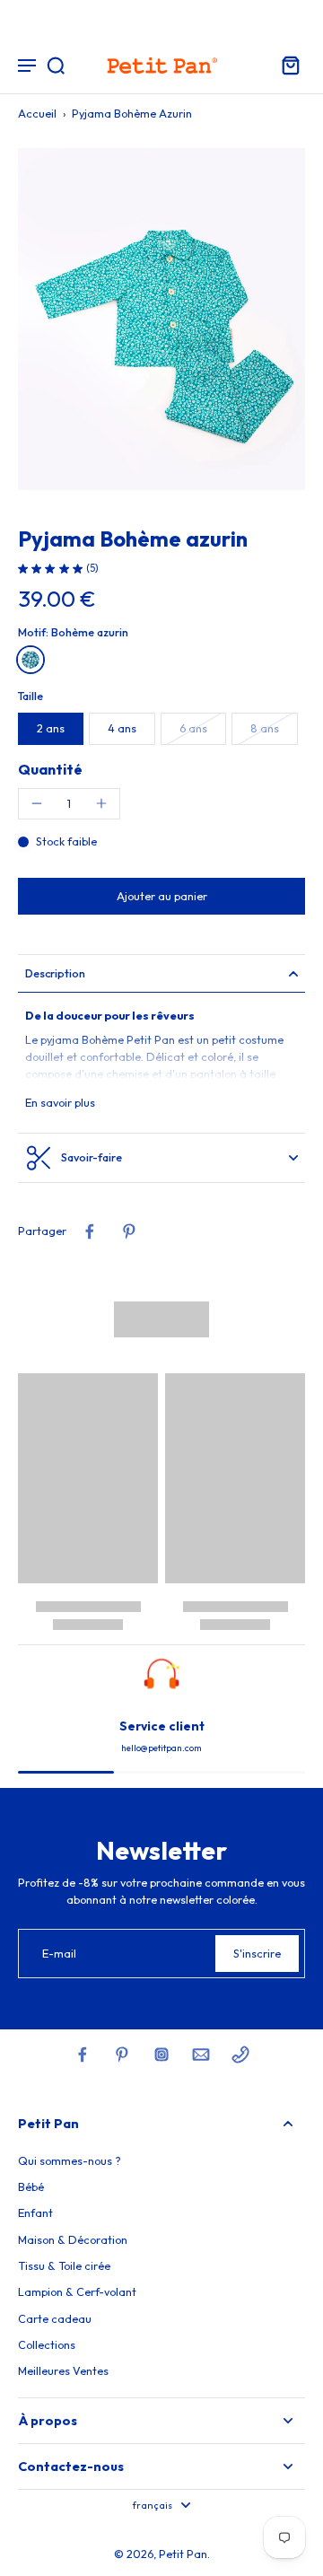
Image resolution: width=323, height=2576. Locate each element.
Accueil (37, 113)
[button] (161, 896)
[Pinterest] (122, 2055)
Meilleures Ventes (63, 2370)
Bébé (31, 2186)
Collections (47, 2344)
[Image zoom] (161, 319)
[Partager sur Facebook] (90, 1231)
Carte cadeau (55, 2318)
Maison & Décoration (73, 2239)
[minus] (37, 803)
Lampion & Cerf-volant (77, 2291)
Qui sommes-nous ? (70, 2160)
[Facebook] (83, 2055)
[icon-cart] (285, 65)
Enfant (35, 2212)
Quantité (50, 769)
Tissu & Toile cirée (64, 2265)
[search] (56, 65)
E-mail (59, 1953)
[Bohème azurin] (31, 660)
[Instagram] (161, 2055)
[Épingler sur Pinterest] (129, 1231)
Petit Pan (183, 2554)
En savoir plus (60, 1102)
